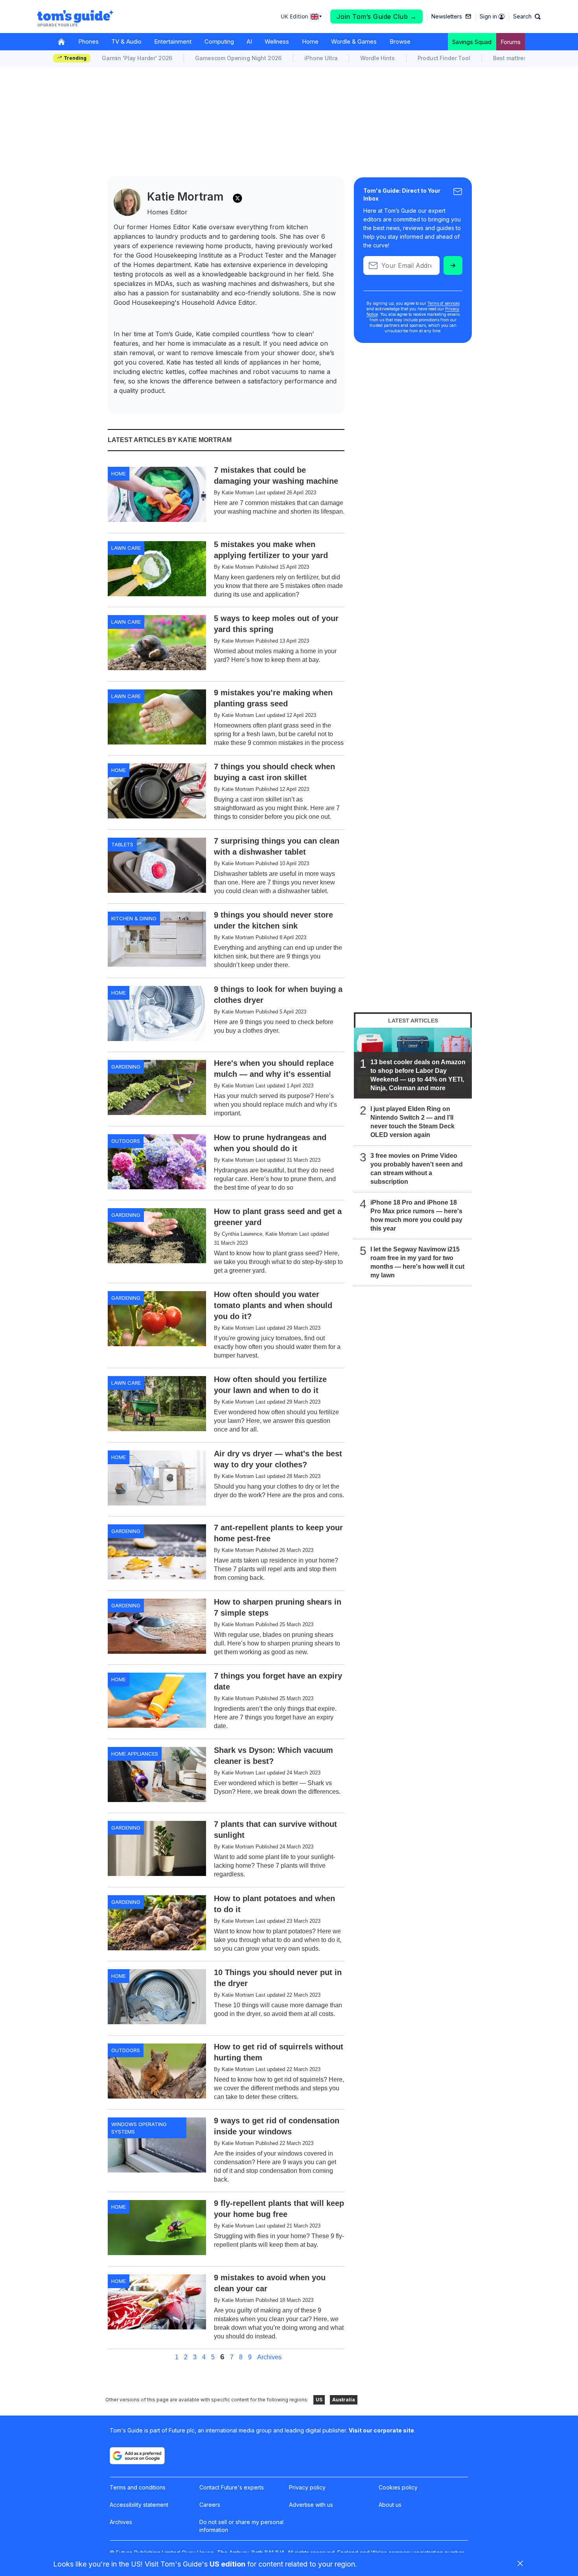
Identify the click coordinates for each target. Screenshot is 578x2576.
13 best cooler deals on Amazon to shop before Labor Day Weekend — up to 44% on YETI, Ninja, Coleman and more (418, 1075)
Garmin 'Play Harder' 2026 (137, 58)
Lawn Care (126, 548)
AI (249, 41)
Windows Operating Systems (139, 2128)
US (319, 2400)
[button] (527, 17)
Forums (511, 42)
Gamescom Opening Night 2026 (238, 58)
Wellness (277, 41)
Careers (210, 2505)
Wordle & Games (354, 41)
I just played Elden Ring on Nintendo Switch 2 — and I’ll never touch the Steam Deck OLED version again (412, 1122)
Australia (344, 2400)
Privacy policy (307, 2487)
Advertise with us (311, 2505)
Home (310, 41)
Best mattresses (515, 58)
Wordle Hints (377, 58)
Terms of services (444, 303)
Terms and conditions (138, 2487)
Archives (269, 2357)
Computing (219, 41)
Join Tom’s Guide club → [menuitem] (377, 17)
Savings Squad (472, 42)
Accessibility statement (139, 2505)
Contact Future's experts (232, 2487)
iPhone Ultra (321, 58)
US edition (227, 2564)
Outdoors (126, 1141)
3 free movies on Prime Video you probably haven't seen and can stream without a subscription (417, 1169)
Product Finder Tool (444, 58)
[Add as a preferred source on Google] (137, 2456)
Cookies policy (398, 2487)
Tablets (122, 844)
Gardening (126, 1067)
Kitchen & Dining (134, 918)
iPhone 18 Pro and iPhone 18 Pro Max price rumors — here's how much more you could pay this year (416, 1215)
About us (390, 2505)
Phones (88, 41)
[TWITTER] (237, 198)
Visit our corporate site (381, 2430)
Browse (400, 41)
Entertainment (173, 41)
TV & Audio (126, 41)
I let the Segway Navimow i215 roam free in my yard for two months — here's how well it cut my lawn (417, 1262)
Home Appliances (135, 1754)
